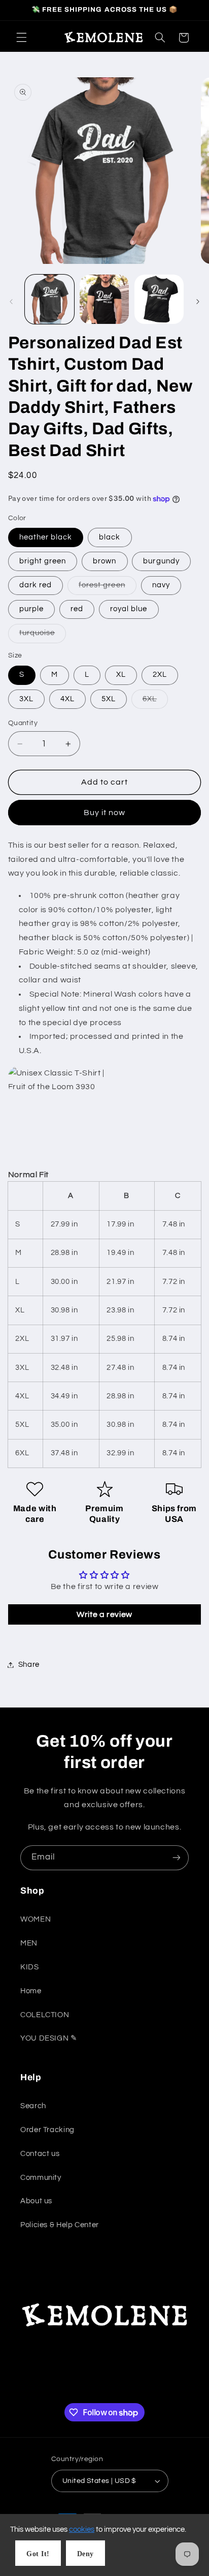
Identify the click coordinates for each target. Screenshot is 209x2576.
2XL (160, 675)
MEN (29, 1943)
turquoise (43, 636)
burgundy (161, 561)
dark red (36, 585)
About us (36, 2201)
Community (41, 2178)
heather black (46, 537)
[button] (21, 38)
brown (104, 561)
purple (31, 609)
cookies (82, 2529)
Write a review (104, 1614)
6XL (155, 702)
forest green (108, 588)
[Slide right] (198, 302)
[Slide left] (11, 302)
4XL (67, 699)
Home (31, 1991)
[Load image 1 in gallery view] (49, 299)
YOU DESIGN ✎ (49, 2038)
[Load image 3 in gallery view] (159, 299)
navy (161, 585)
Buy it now (105, 813)
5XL (109, 699)
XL (121, 675)
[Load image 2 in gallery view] (104, 299)
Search (33, 2106)
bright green (43, 561)
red (77, 609)
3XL (26, 699)
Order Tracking (47, 2130)
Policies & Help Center (60, 2225)
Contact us (40, 2154)
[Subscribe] (177, 1858)
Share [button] (29, 1665)
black (110, 537)
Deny (85, 2554)
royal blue (129, 609)
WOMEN (36, 1919)
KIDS (30, 1967)
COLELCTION (45, 2015)
